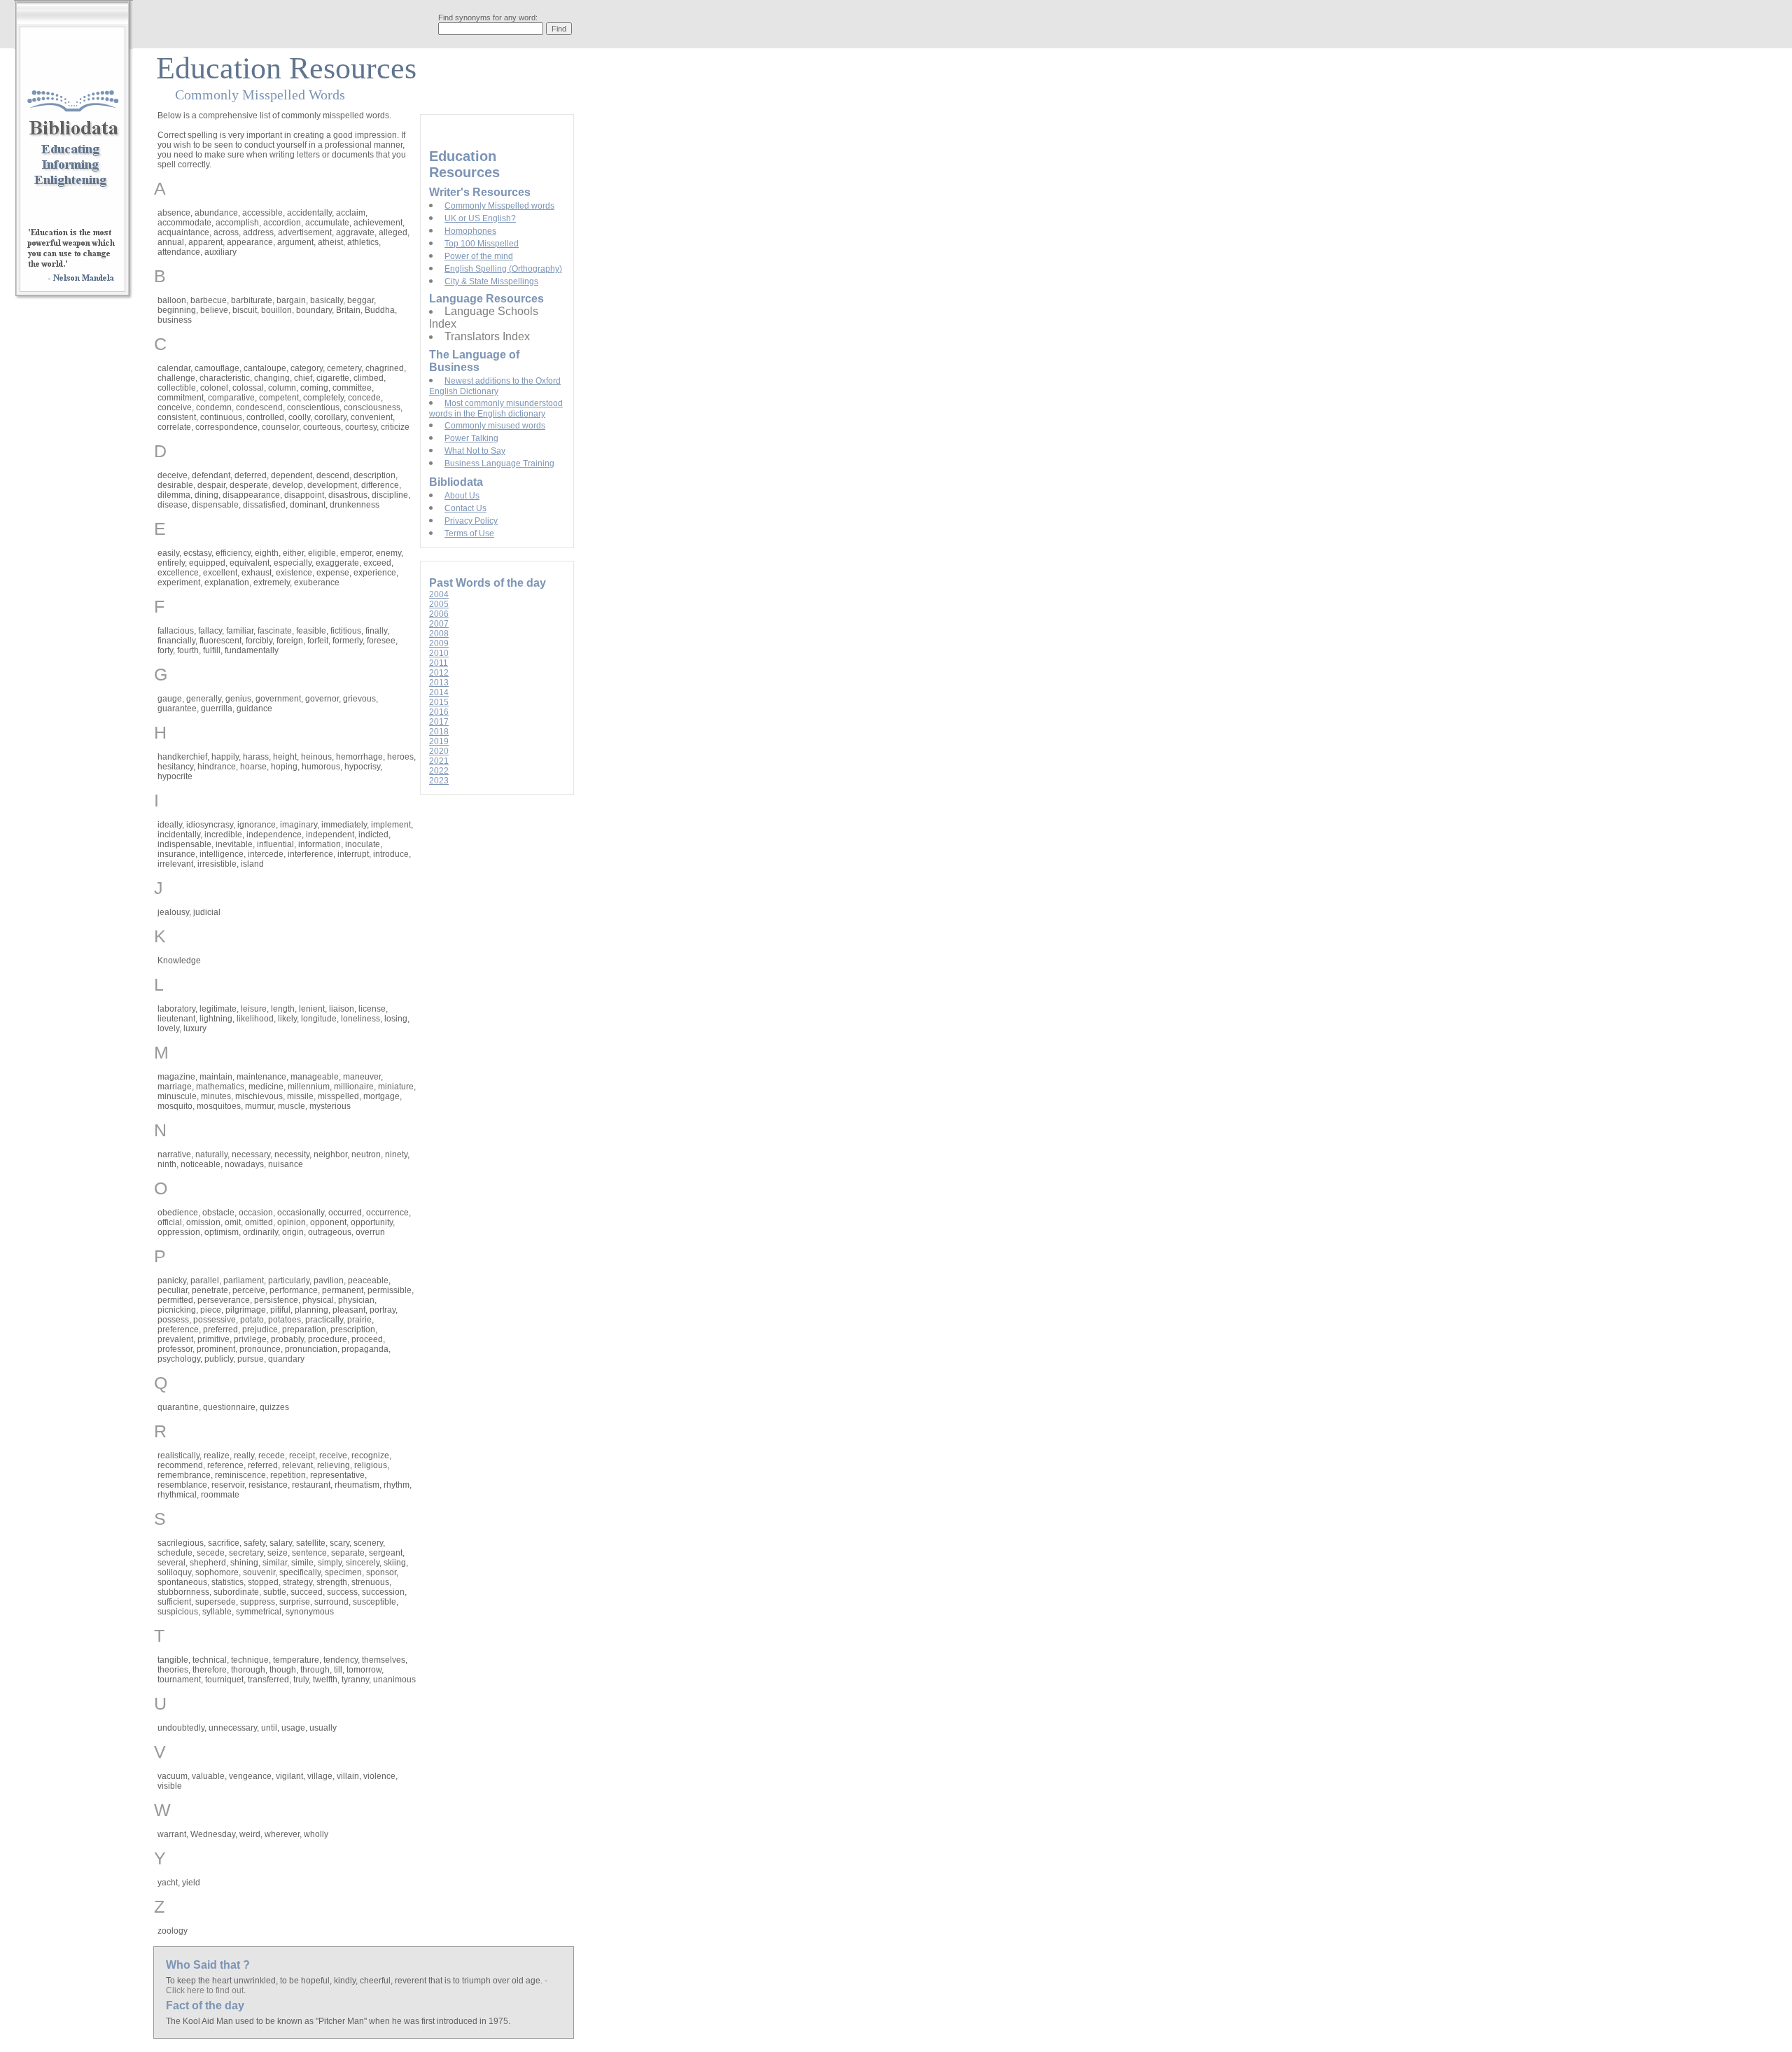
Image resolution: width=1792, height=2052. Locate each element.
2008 (439, 634)
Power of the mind (479, 256)
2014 (439, 692)
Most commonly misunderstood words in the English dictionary (496, 409)
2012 (439, 673)
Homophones (470, 231)
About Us (462, 496)
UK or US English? (480, 218)
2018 (439, 732)
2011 (439, 663)
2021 (439, 761)
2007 (439, 624)
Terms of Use (469, 533)
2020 (439, 751)
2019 (439, 741)
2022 (439, 771)
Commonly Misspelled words (499, 206)
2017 (439, 722)
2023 (439, 781)
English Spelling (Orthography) (503, 269)
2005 (439, 604)
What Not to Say (475, 451)
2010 (439, 653)
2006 (439, 614)
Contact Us (465, 508)
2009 (439, 643)
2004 (439, 594)
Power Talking (471, 438)
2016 (439, 712)
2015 (439, 702)
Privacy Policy (471, 521)
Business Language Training (499, 463)
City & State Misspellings (491, 281)
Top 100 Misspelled (482, 244)
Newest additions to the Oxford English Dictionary (495, 386)
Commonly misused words (495, 426)
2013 (439, 683)
